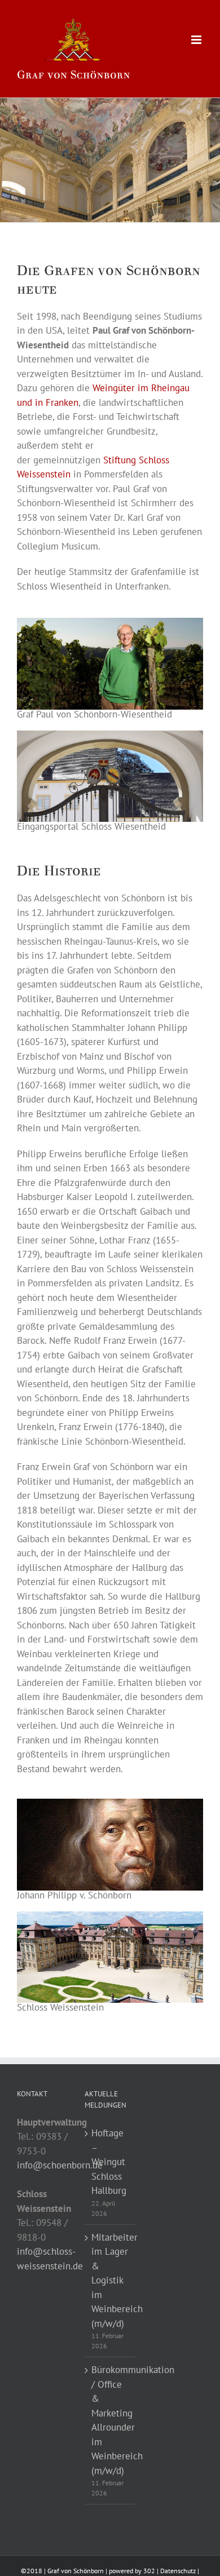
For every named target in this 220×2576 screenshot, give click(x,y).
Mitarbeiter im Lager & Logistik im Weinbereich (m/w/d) (111, 2280)
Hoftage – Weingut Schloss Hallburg (109, 2162)
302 (149, 2571)
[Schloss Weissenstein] (110, 1916)
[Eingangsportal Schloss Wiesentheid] (110, 735)
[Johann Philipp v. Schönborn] (110, 1803)
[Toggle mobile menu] (197, 40)
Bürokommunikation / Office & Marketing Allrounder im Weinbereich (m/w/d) (111, 2420)
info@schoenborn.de (60, 2165)
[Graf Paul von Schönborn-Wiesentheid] (110, 622)
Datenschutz (178, 2571)
